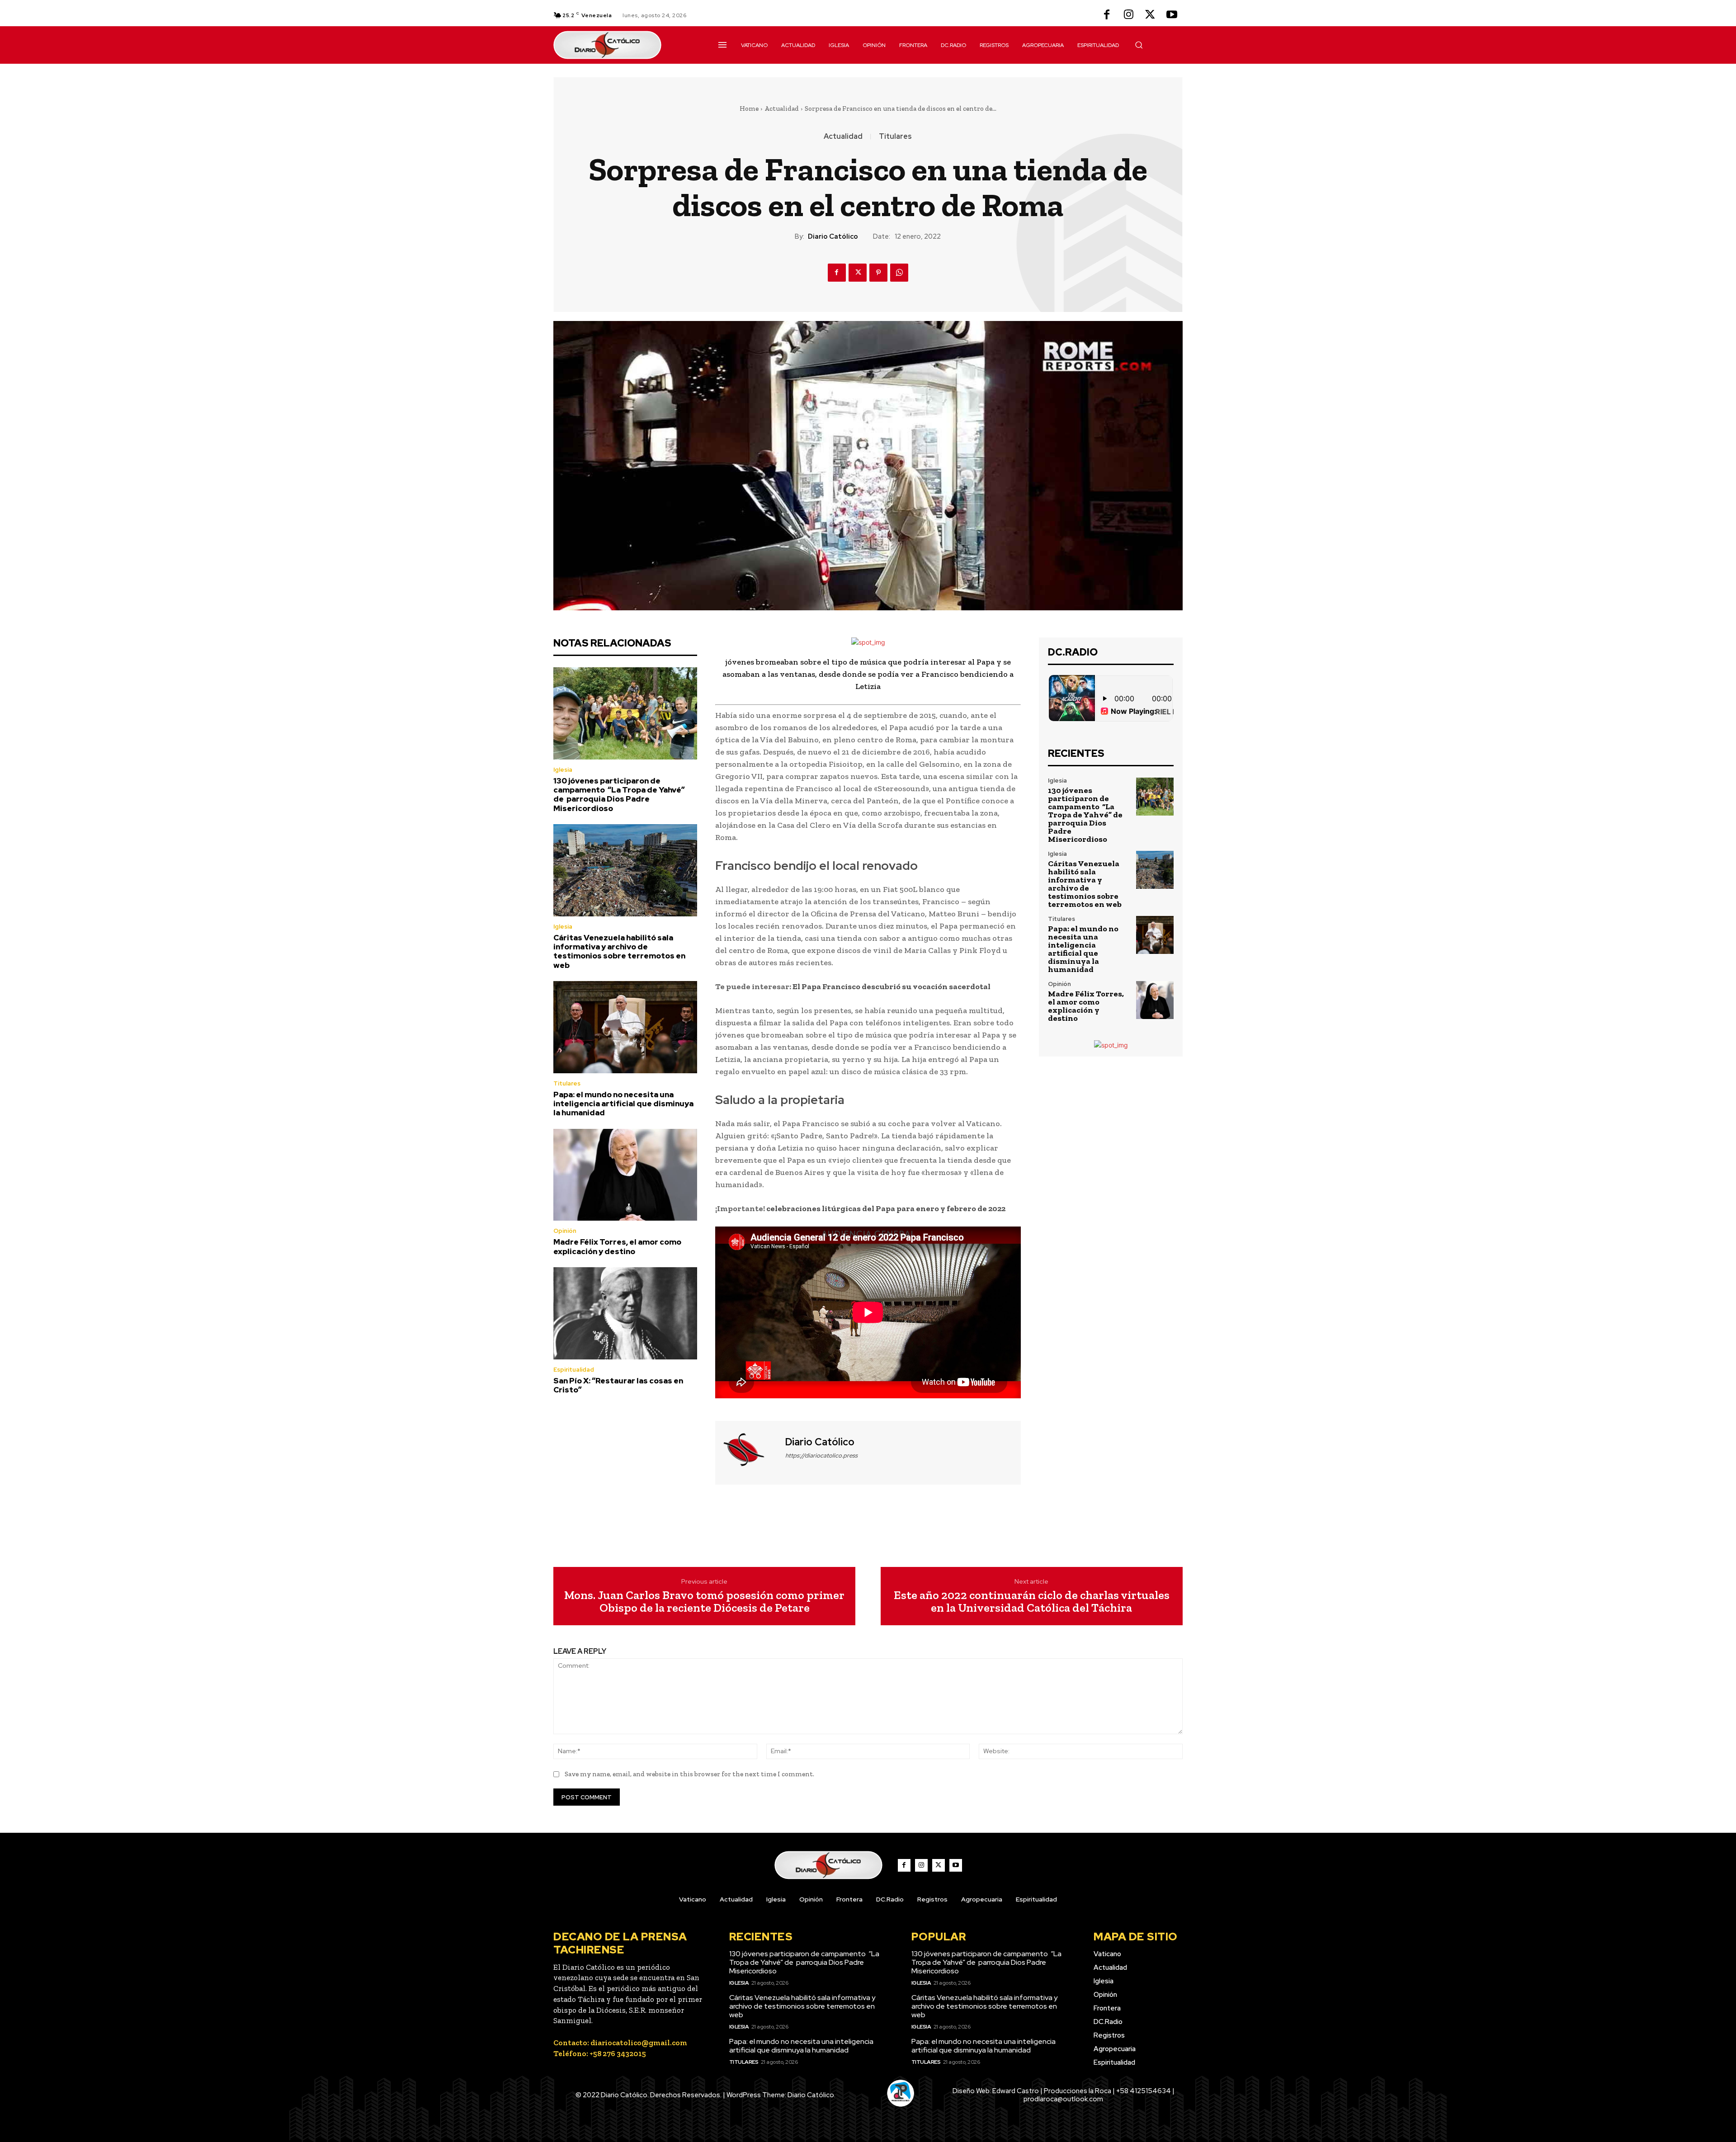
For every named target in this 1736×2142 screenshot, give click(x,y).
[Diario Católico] (749, 1452)
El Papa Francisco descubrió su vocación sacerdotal (892, 986)
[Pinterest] (878, 273)
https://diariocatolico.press (821, 1456)
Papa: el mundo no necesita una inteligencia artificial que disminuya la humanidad (623, 1104)
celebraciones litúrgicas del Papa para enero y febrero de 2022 (886, 1208)
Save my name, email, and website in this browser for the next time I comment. (689, 1774)
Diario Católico (833, 236)
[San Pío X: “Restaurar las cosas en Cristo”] (625, 1313)
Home (749, 109)
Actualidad (782, 109)
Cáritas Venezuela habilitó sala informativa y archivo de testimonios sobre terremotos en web (619, 951)
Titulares (895, 137)
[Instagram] (1128, 15)
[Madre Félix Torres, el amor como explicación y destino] (625, 1175)
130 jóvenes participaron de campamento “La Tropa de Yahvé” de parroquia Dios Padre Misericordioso (619, 795)
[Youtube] (1172, 15)
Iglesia (563, 770)
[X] (1150, 15)
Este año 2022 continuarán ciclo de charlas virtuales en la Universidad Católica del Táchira (1032, 1602)
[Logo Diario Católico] (625, 45)
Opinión (565, 1231)
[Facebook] (1107, 15)
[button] (1139, 45)
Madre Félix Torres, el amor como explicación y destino (617, 1246)
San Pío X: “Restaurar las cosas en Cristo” (618, 1385)
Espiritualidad (574, 1370)
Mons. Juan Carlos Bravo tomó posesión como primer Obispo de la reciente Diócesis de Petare (704, 1602)
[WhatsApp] (899, 273)
